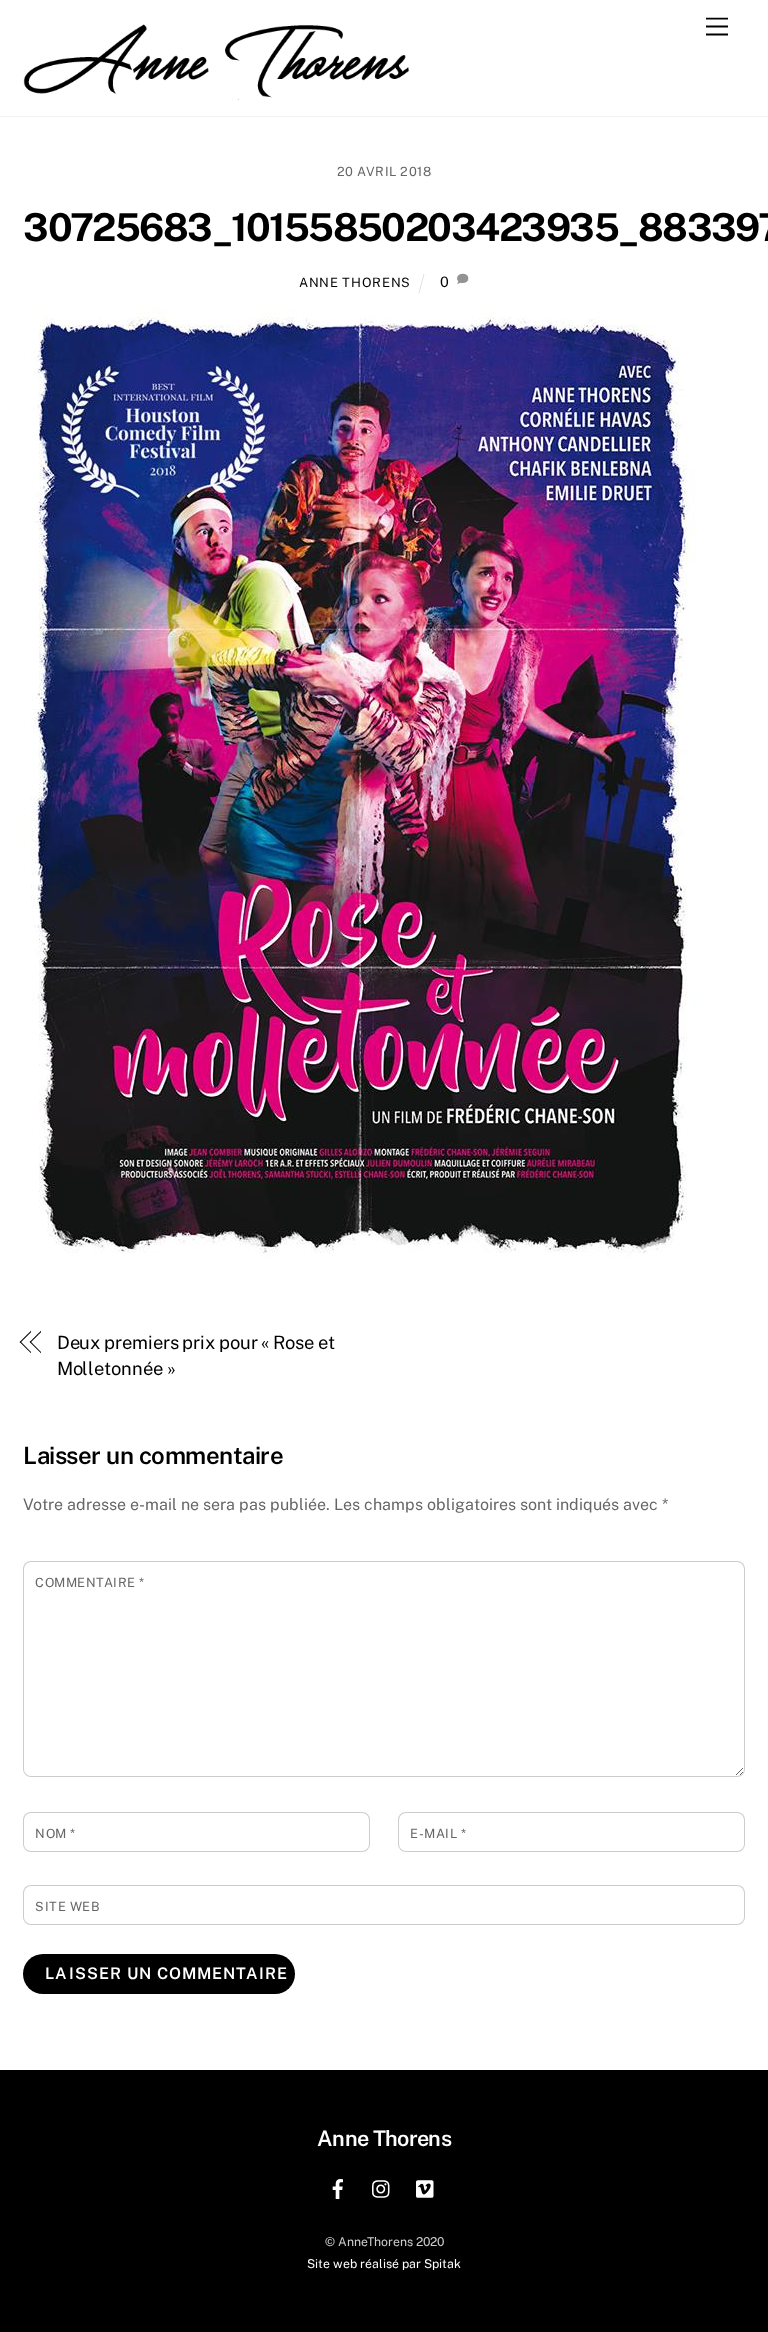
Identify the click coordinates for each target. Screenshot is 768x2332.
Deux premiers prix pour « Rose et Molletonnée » (196, 1355)
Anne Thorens (355, 282)
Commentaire (90, 1582)
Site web (67, 1906)
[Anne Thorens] (223, 83)
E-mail (438, 1833)
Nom (55, 1833)
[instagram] (382, 2186)
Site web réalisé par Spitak (384, 2263)
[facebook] (338, 2186)
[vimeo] (426, 2186)
